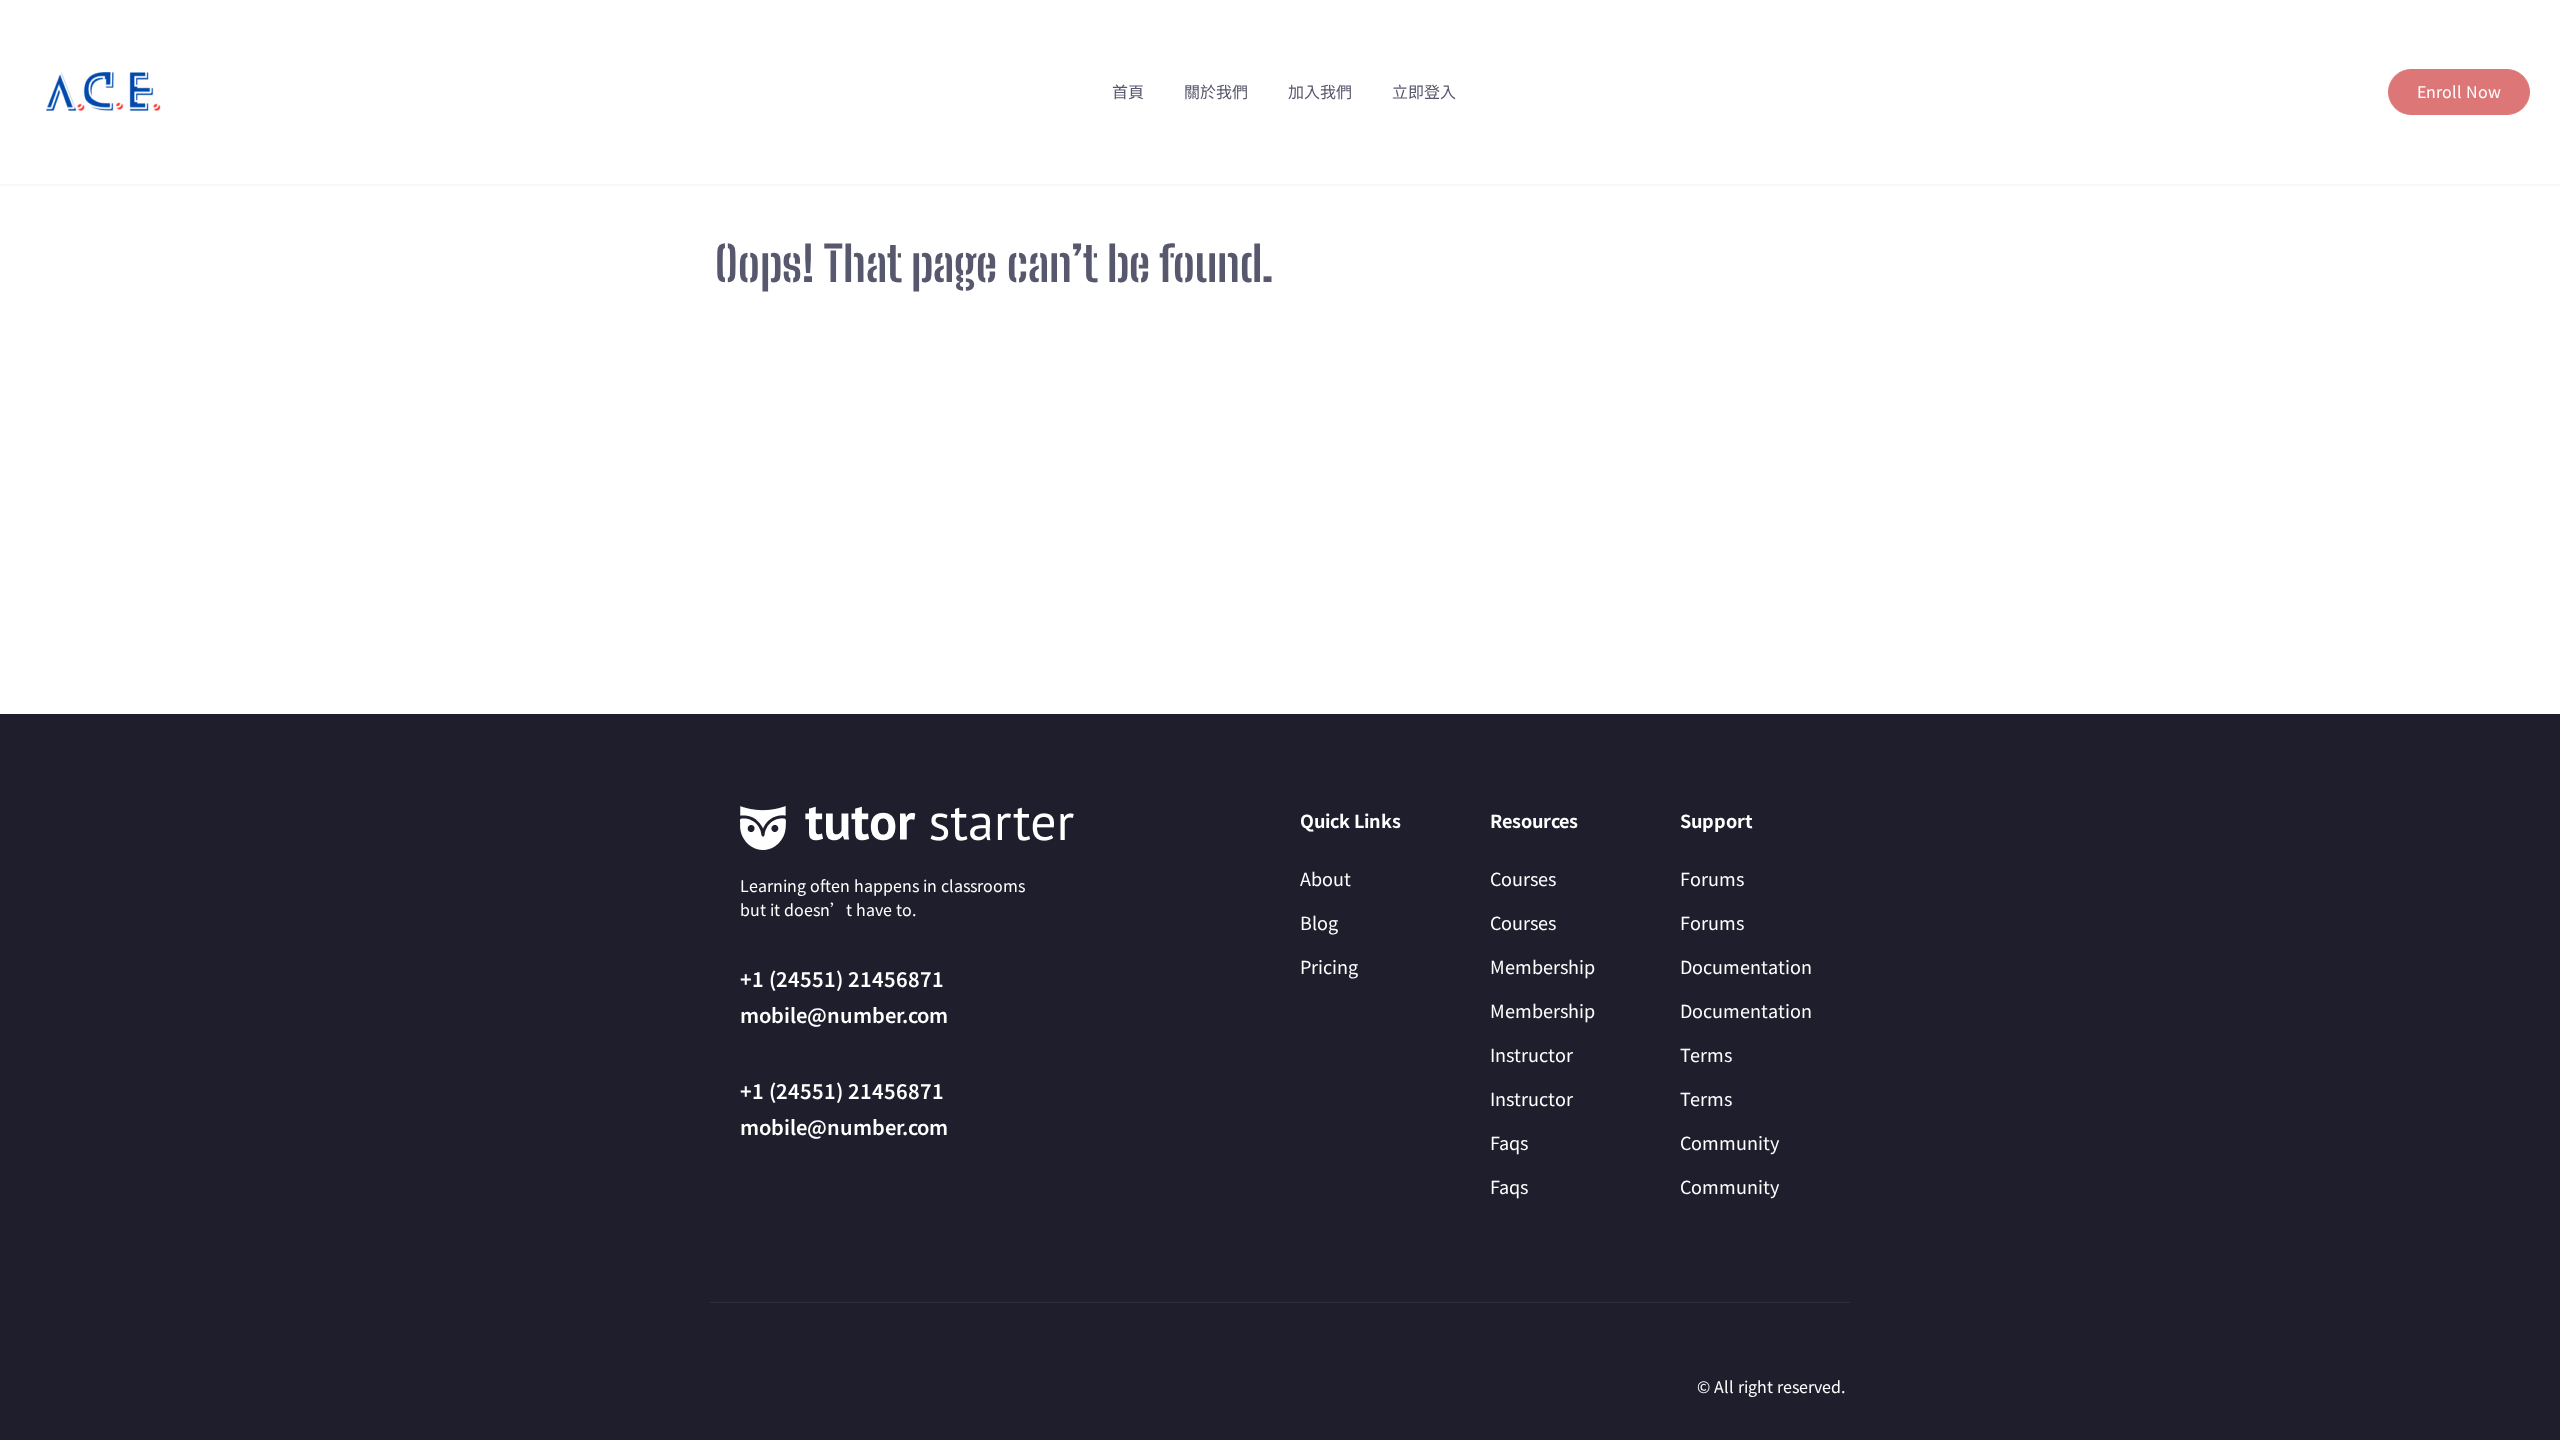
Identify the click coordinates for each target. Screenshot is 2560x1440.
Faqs (1509, 1142)
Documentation (1746, 966)
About (1325, 878)
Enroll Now (2459, 91)
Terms (1706, 1054)
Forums (1712, 878)
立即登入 (1424, 91)
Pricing (1329, 966)
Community (1729, 1142)
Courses (1523, 878)
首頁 (1128, 91)
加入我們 (1320, 91)
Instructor (1531, 1054)
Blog (1319, 922)
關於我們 (1216, 91)
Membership (1542, 966)
